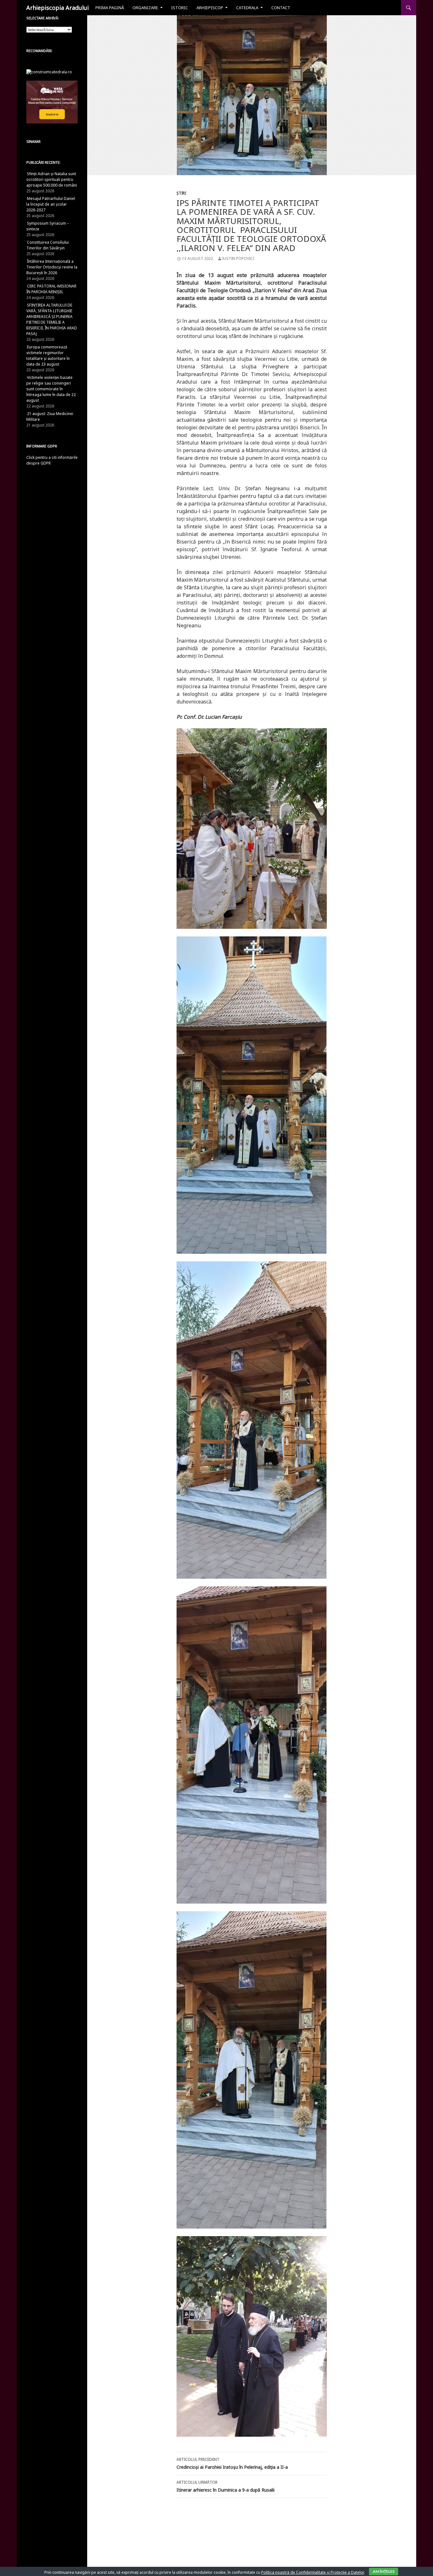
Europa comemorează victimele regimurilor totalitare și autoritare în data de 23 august (48, 356)
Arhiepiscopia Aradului (58, 8)
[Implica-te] (52, 102)
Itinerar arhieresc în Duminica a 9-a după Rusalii (226, 2486)
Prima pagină (110, 8)
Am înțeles (384, 2571)
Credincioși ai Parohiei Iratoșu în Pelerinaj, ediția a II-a (232, 2463)
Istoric (180, 8)
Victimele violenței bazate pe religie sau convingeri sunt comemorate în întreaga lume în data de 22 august (51, 389)
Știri (181, 193)
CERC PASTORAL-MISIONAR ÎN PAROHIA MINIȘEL (51, 289)
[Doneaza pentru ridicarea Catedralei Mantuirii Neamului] (49, 72)
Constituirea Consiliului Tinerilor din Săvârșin (48, 245)
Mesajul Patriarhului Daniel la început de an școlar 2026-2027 (51, 204)
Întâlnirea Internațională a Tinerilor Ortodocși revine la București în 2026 (52, 267)
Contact (281, 8)
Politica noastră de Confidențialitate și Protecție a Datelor (313, 2572)
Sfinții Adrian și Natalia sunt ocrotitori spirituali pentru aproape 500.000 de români (52, 179)
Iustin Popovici (238, 258)
